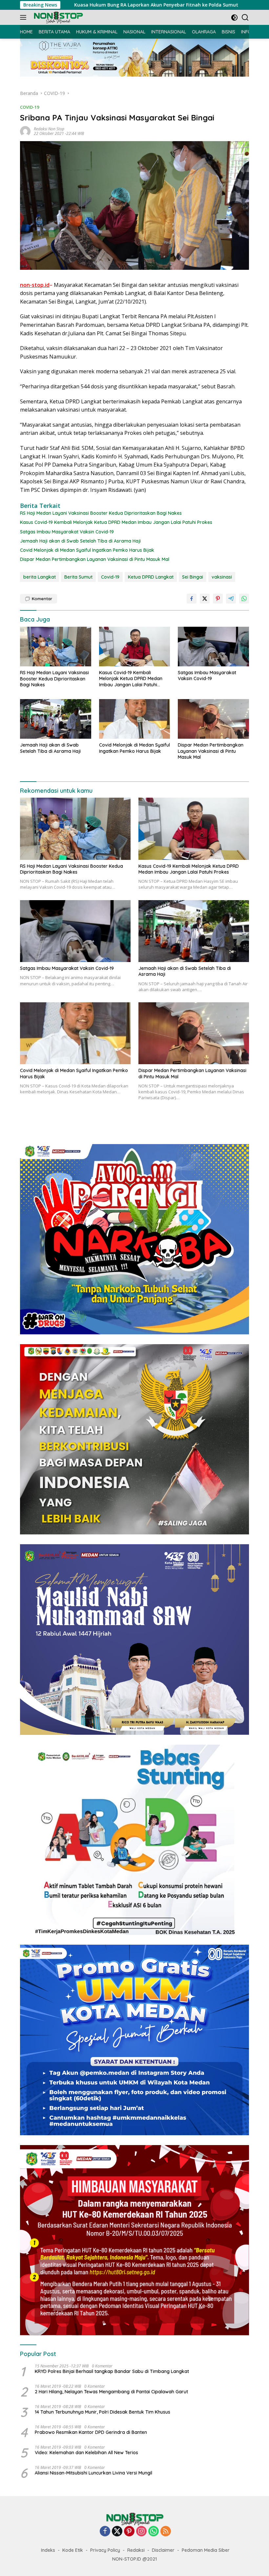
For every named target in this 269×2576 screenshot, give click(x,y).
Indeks (48, 2550)
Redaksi (136, 2550)
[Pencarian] (245, 18)
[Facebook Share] (192, 599)
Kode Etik (73, 2550)
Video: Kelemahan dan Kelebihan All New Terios (86, 2453)
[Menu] (24, 17)
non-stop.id (35, 285)
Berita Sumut (78, 577)
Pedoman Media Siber (206, 2550)
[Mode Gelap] (234, 18)
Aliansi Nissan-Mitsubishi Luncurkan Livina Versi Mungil (93, 2473)
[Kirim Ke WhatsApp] (244, 599)
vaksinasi (222, 577)
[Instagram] (141, 2532)
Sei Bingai (193, 577)
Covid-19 (110, 577)
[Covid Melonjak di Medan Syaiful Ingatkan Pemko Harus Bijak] (135, 719)
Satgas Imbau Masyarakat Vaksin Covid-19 (67, 532)
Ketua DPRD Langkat (151, 577)
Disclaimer (163, 2550)
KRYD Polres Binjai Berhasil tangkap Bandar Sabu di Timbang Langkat (112, 2371)
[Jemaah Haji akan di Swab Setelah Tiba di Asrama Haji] (56, 719)
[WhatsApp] (154, 2532)
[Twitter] (117, 2532)
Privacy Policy (105, 2550)
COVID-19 (30, 107)
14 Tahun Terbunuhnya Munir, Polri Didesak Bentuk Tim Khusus (103, 2412)
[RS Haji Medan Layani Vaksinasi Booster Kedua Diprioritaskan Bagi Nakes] (56, 647)
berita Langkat (40, 577)
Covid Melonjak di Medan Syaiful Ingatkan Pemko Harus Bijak (87, 550)
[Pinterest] (129, 2532)
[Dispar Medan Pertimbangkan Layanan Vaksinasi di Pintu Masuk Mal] (213, 719)
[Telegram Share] (231, 599)
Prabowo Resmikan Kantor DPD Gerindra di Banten (91, 2432)
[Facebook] (105, 2532)
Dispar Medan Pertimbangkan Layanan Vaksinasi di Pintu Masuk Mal (95, 559)
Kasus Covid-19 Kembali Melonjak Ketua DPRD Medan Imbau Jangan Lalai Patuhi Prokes (116, 522)
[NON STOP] (58, 18)
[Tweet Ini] (205, 599)
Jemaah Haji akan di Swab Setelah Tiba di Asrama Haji (80, 541)
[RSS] (166, 2532)
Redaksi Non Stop (49, 129)
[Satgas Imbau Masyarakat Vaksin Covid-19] (213, 647)
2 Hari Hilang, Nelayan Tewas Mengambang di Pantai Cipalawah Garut (111, 2392)
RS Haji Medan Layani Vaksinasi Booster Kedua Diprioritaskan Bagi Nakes (101, 513)
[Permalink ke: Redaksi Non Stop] (25, 131)
